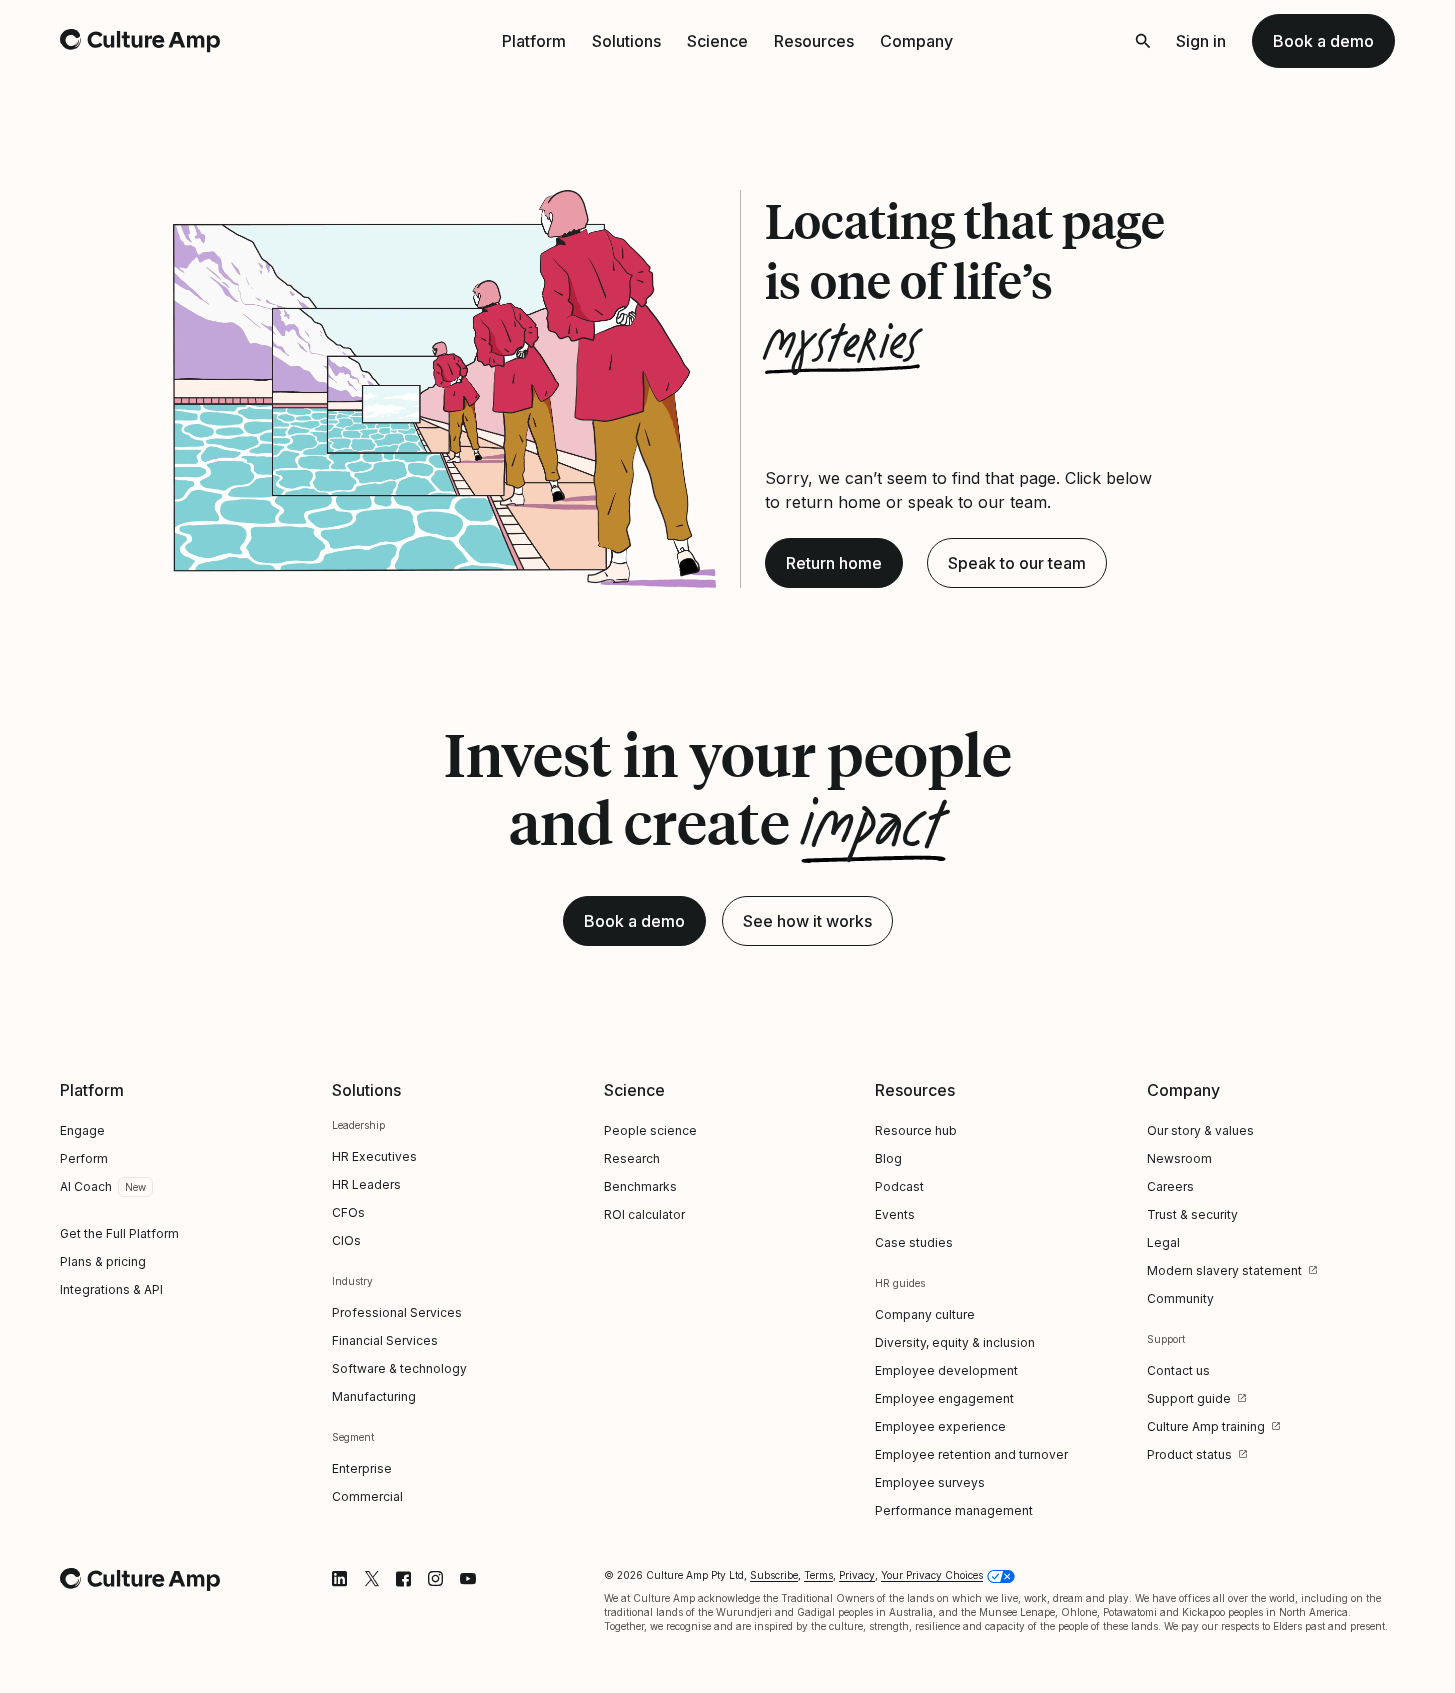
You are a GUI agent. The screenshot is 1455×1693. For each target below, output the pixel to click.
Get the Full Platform (119, 1233)
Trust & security (1192, 1214)
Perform (84, 1158)
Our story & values (1200, 1130)
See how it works (807, 921)
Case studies (914, 1242)
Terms (818, 1575)
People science (650, 1130)
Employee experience (940, 1426)
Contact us (1178, 1370)
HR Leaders (366, 1184)
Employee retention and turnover (971, 1454)
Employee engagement (944, 1398)
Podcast (899, 1186)
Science (717, 41)
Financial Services (385, 1340)
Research (632, 1158)
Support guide (1189, 1398)
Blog (888, 1158)
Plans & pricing (103, 1261)
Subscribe (774, 1575)
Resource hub (916, 1130)
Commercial (367, 1496)
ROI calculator (644, 1214)
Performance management (954, 1510)
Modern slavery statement (1224, 1270)
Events (895, 1214)
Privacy (857, 1575)
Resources (814, 41)
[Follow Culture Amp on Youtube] (468, 1579)
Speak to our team (1017, 563)
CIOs (346, 1240)
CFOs (348, 1212)
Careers (1170, 1186)
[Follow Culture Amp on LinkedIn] (340, 1579)
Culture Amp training (1206, 1426)
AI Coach (86, 1186)
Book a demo (1323, 41)
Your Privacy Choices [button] (932, 1575)
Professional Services (397, 1312)
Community (1180, 1298)
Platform (534, 41)
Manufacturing (374, 1396)
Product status (1189, 1454)
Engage (82, 1130)
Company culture (925, 1314)
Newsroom (1179, 1158)
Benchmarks (640, 1186)
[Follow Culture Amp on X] (372, 1579)
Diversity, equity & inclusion (955, 1342)
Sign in (1201, 41)
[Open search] (1143, 41)
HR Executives (374, 1156)
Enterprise (362, 1468)
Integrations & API (111, 1289)
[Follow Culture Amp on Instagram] (436, 1579)
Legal (1163, 1242)
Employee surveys (930, 1482)
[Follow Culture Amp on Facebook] (404, 1579)
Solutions (626, 41)
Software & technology (399, 1368)
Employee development (946, 1370)
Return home (834, 563)
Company (916, 41)
